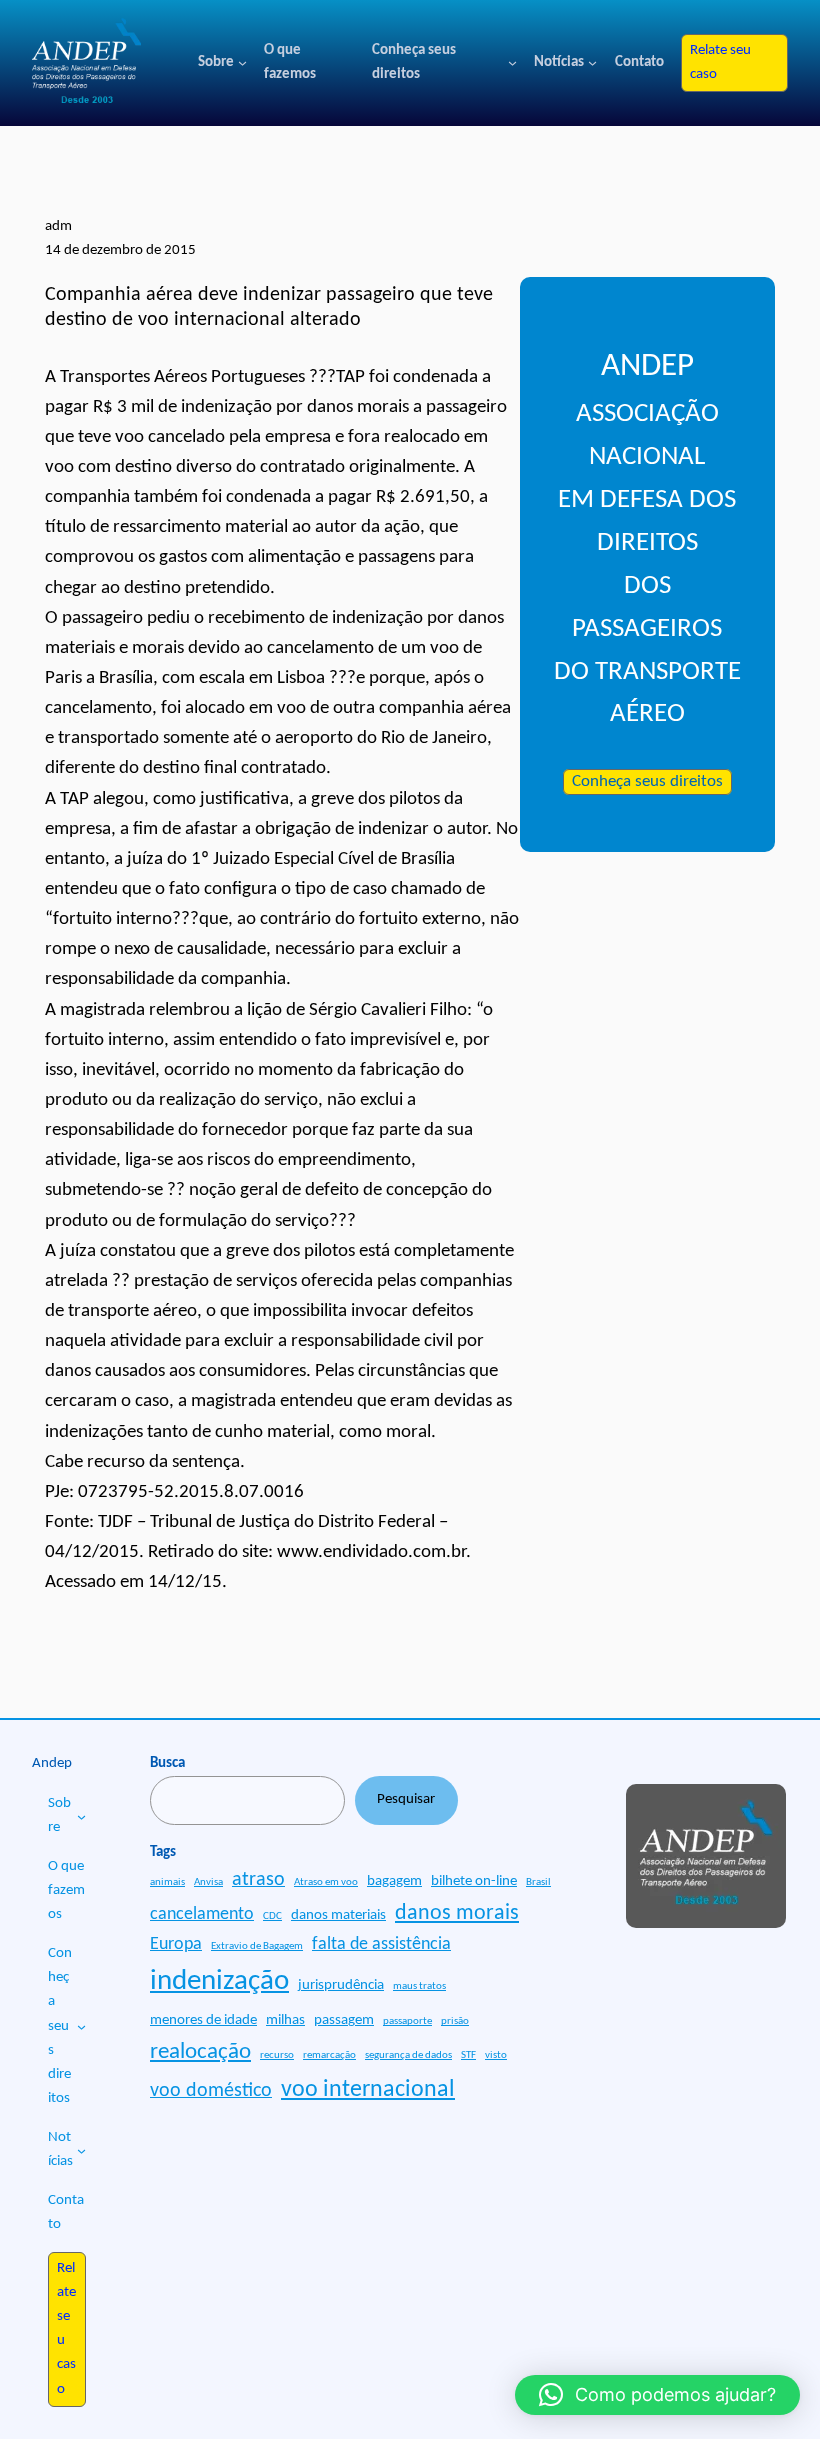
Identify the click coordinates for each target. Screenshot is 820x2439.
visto (496, 2055)
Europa (176, 1944)
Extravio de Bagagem (257, 1946)
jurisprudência (341, 1985)
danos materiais (338, 1915)
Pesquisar (406, 1799)
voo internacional (368, 2090)
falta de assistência (381, 1944)
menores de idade (203, 2020)
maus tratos (419, 1986)
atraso (258, 1880)
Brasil (538, 1882)
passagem (344, 2020)
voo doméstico (211, 2091)
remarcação (329, 2055)
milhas (285, 2020)
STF (468, 2055)
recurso (277, 2055)
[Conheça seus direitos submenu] (512, 62)
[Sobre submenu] (242, 62)
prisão (455, 2021)
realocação (200, 2052)
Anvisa (208, 1882)
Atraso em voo (326, 1882)
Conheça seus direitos (647, 782)
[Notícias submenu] (592, 62)
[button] (657, 2395)
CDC (272, 1916)
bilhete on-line (474, 1881)
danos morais (457, 1913)
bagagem (394, 1881)
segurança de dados (408, 2055)
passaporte (407, 2021)
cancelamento (202, 1914)
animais (167, 1882)
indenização (219, 1981)
